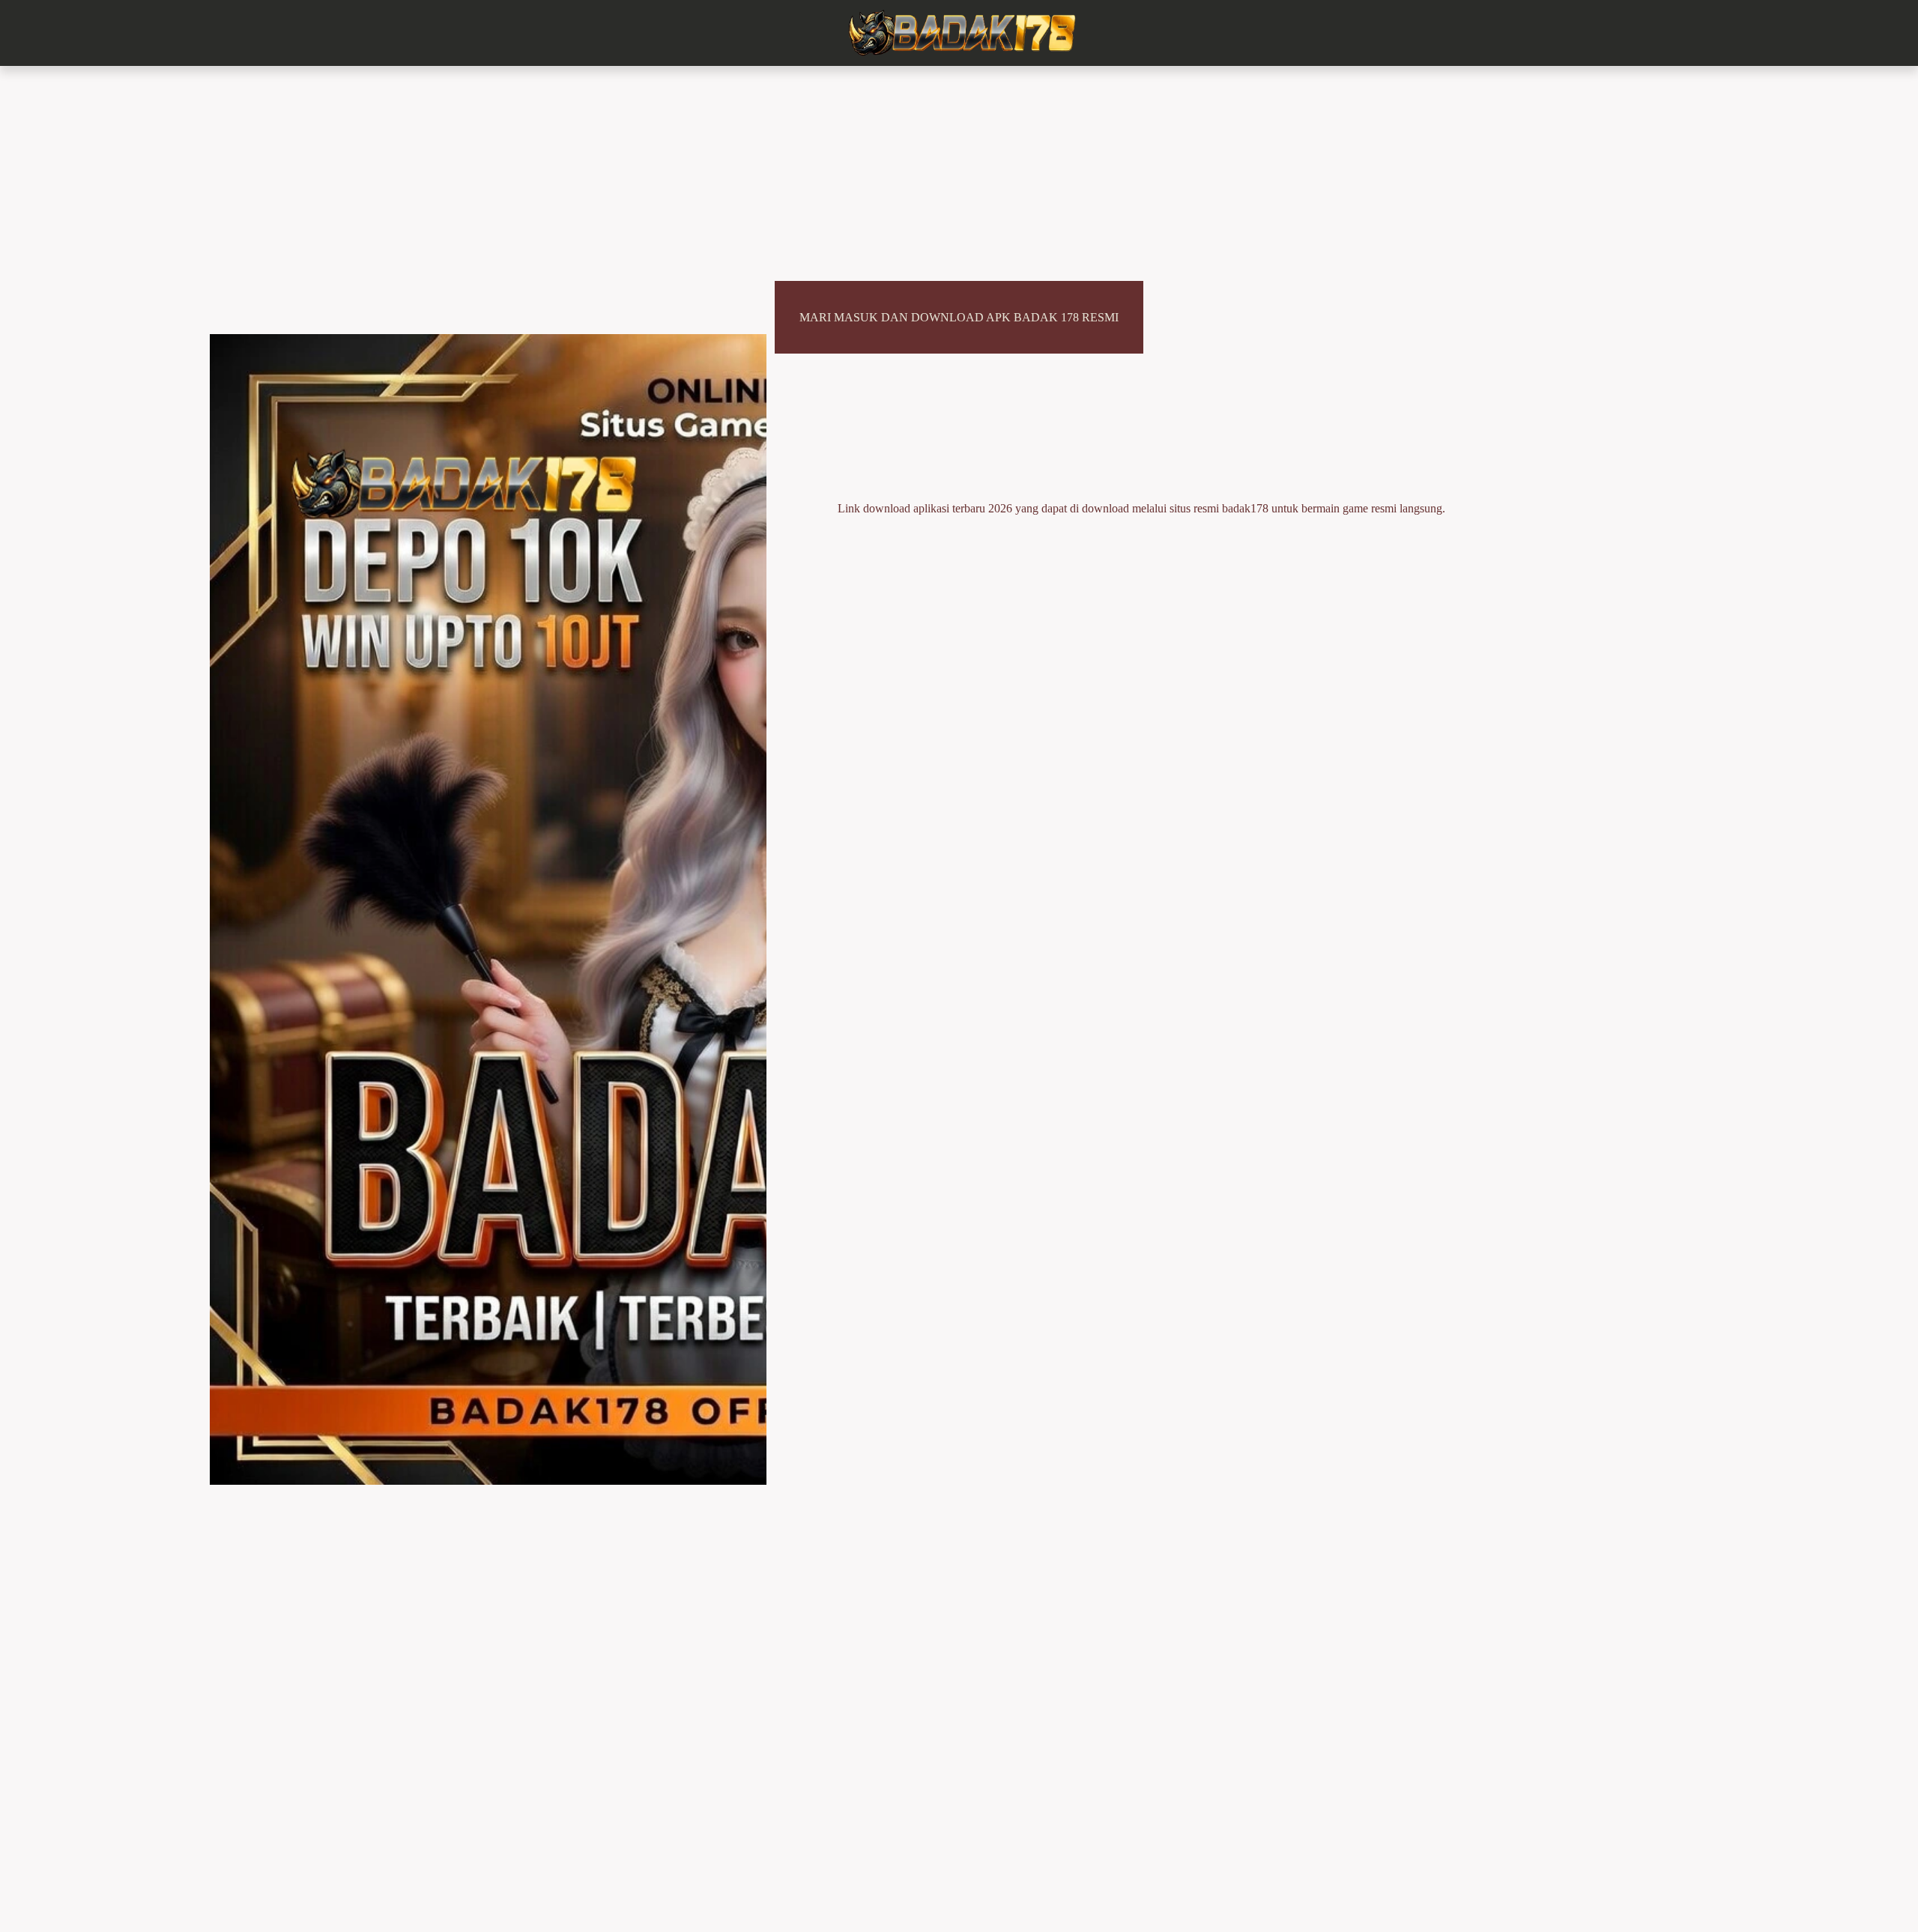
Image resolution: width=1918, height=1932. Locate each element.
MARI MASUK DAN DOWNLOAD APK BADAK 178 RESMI (959, 317)
